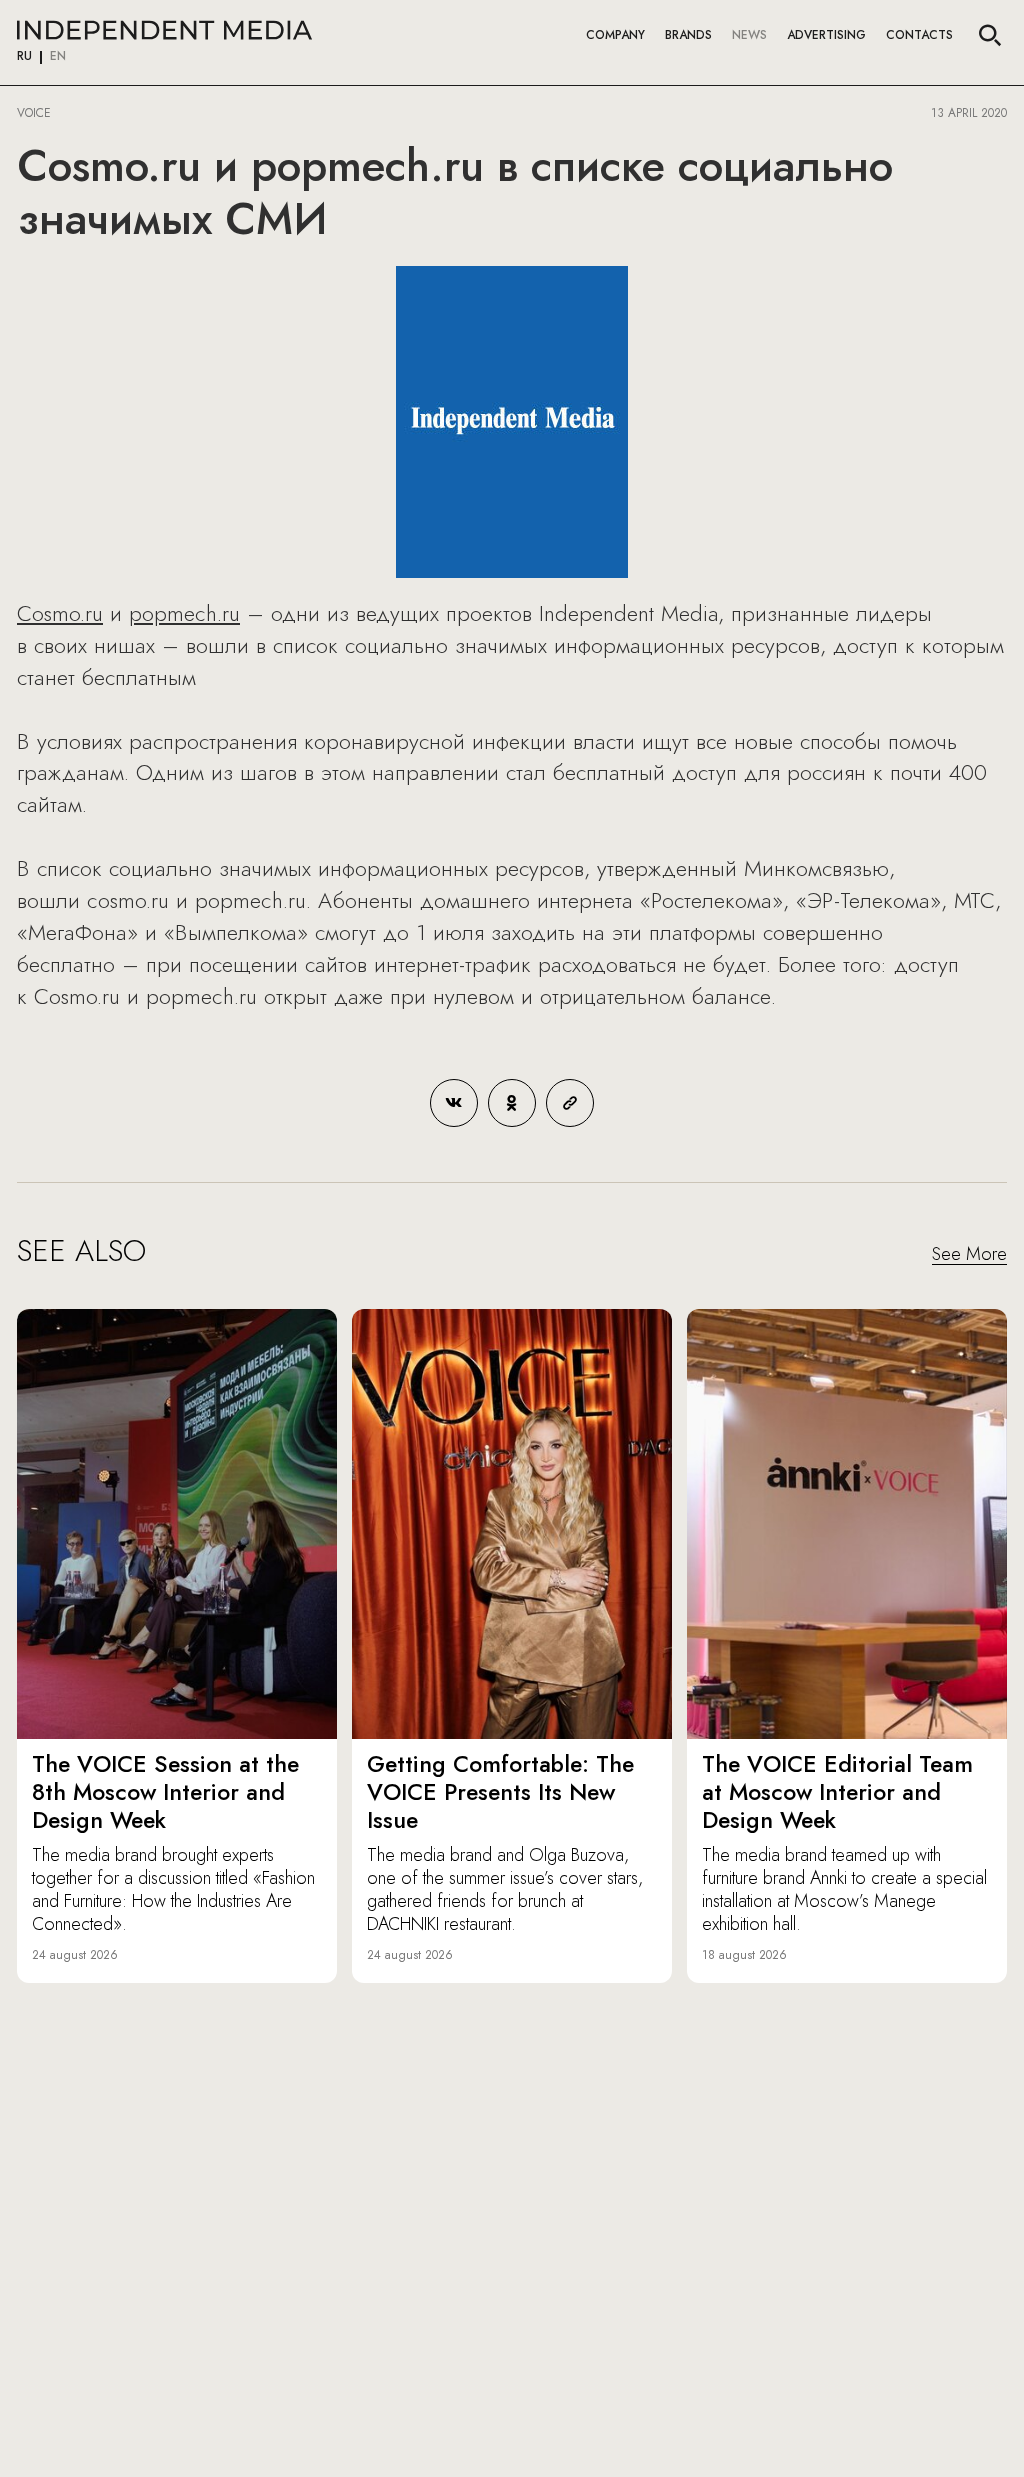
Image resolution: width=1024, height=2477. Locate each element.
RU (24, 57)
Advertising (826, 35)
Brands (688, 35)
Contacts (919, 35)
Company (615, 35)
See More (969, 1255)
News (749, 35)
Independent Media (164, 30)
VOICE (34, 113)
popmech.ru (184, 613)
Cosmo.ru (60, 613)
